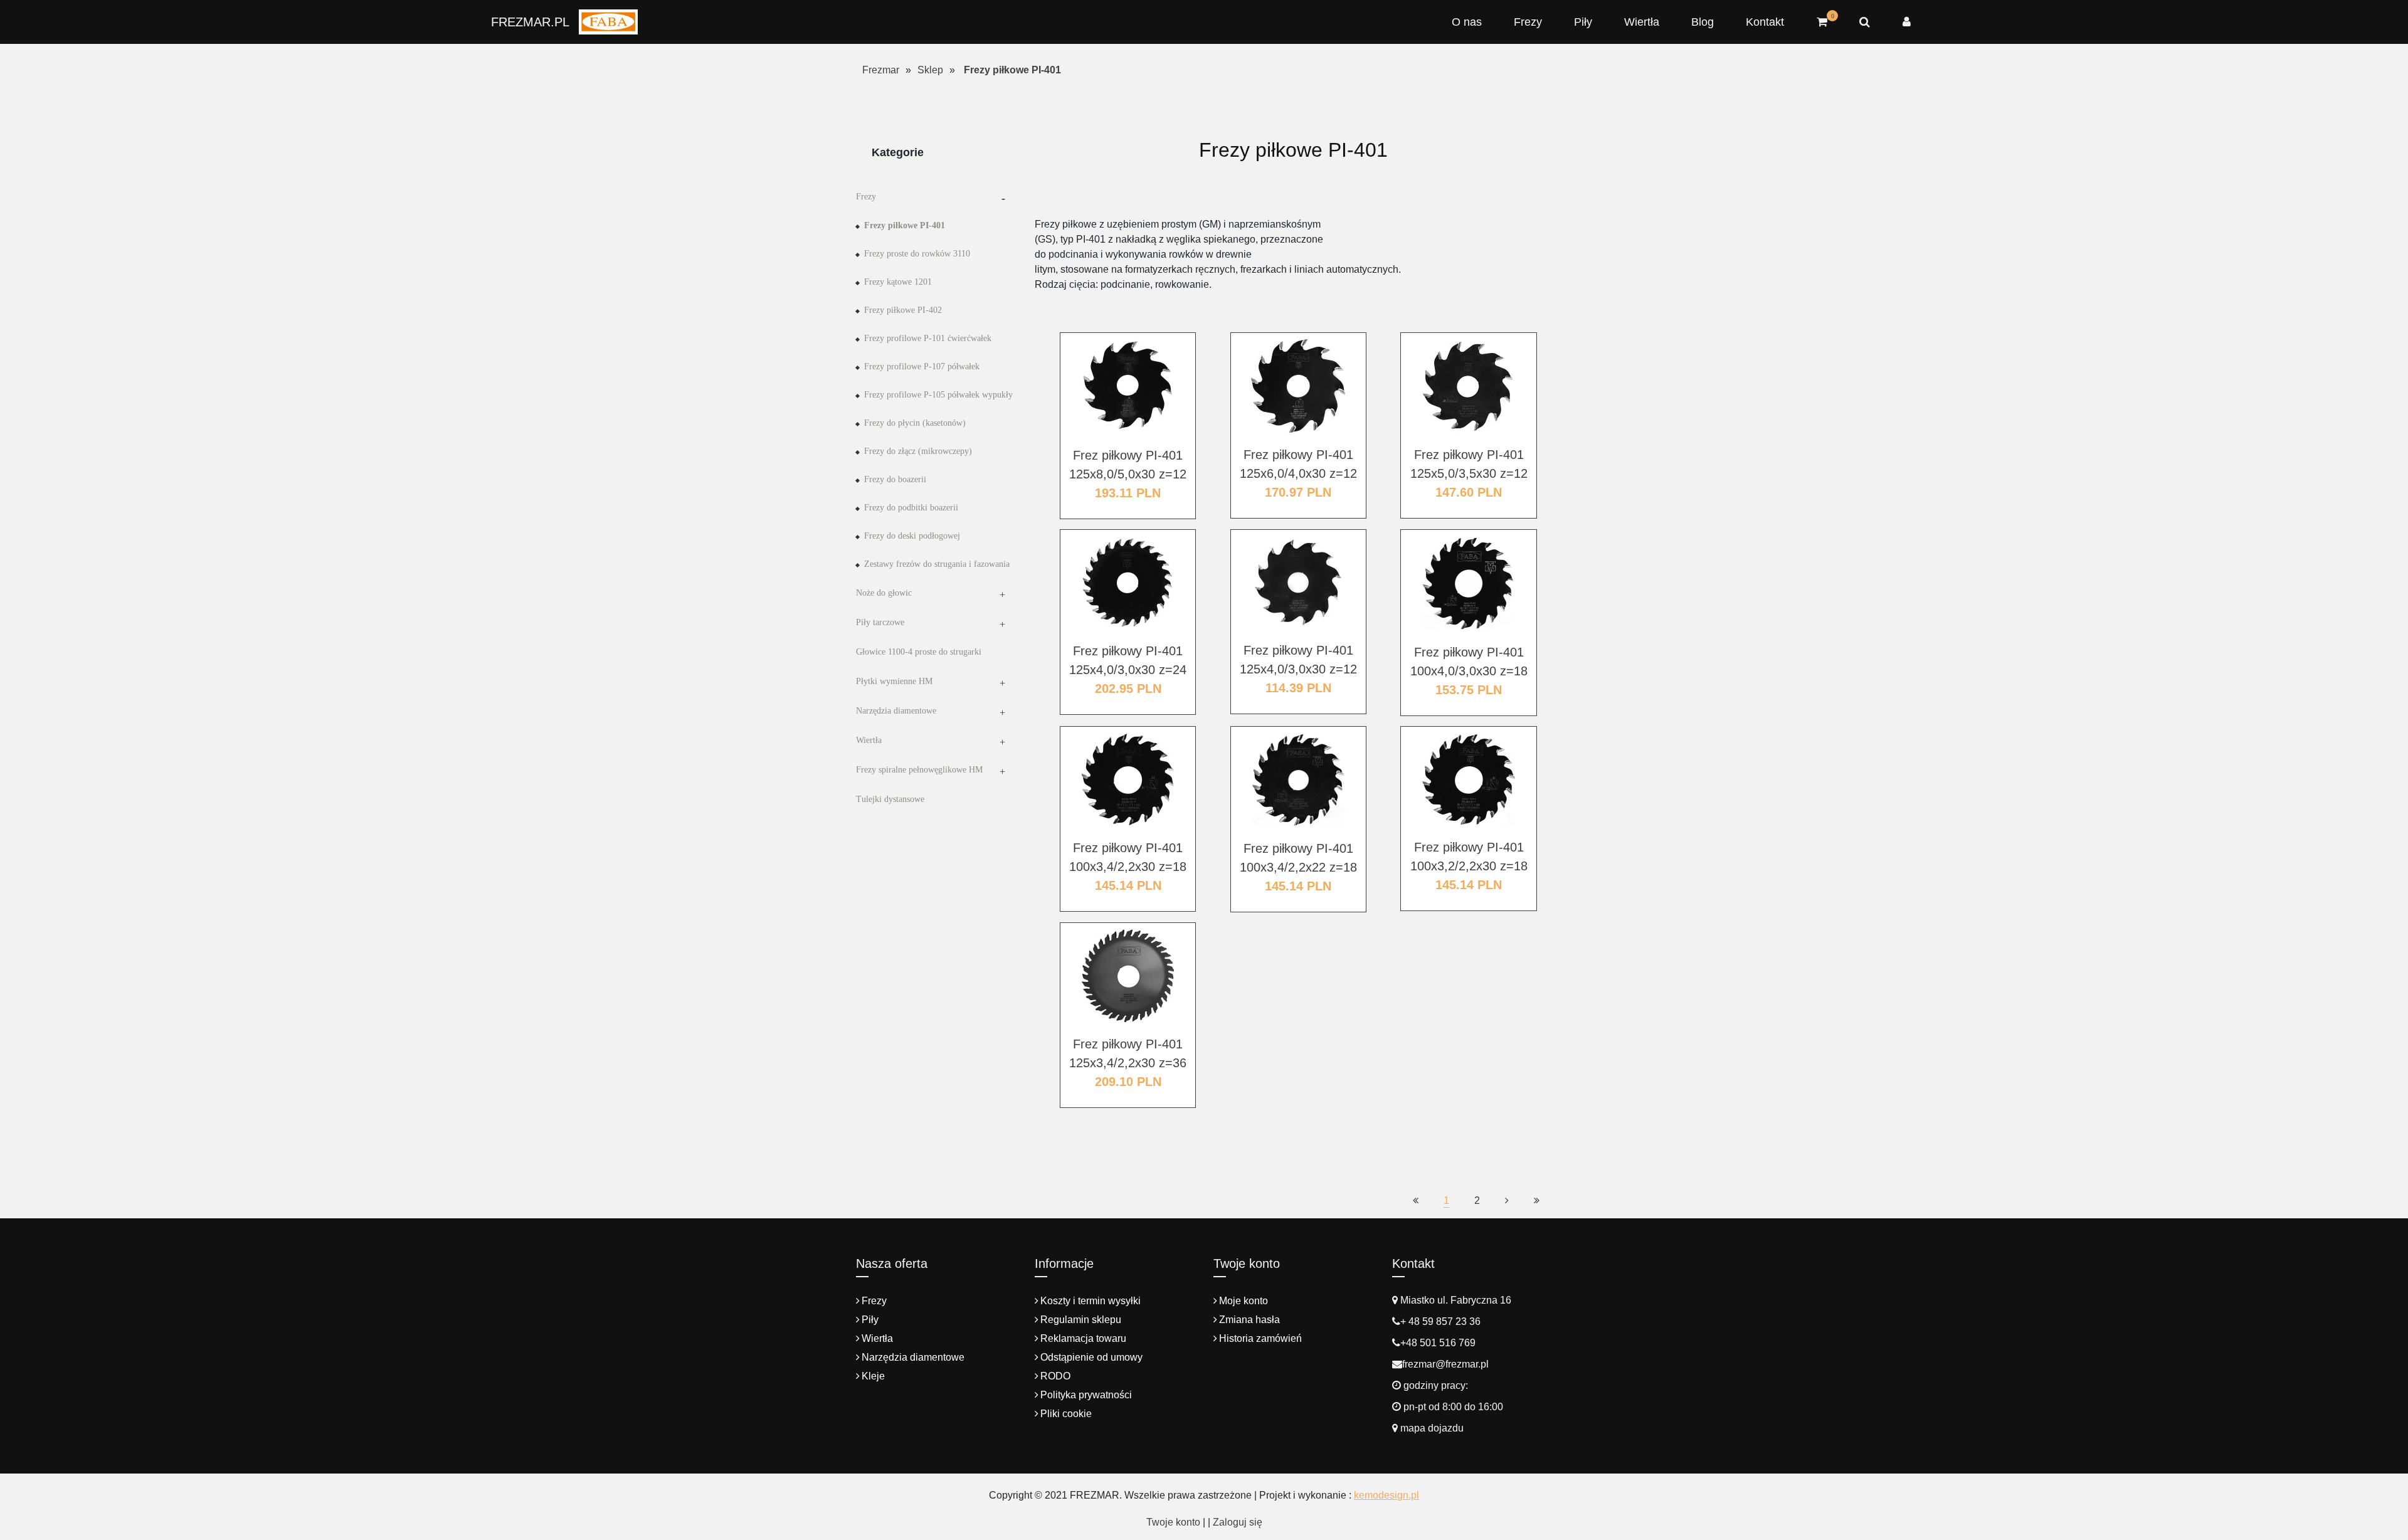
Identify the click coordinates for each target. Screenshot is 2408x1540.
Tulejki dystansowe (890, 799)
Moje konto (1244, 1301)
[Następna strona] (1507, 1200)
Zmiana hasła (1249, 1320)
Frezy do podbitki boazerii (911, 508)
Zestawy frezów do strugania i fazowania (937, 564)
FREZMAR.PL (530, 22)
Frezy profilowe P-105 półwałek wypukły (938, 395)
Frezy (1528, 22)
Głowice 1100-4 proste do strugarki (919, 652)
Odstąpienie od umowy (1091, 1357)
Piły (1583, 22)
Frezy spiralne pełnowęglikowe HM (919, 770)
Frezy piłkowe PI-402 (903, 310)
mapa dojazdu (1431, 1428)
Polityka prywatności (1086, 1395)
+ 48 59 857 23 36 (1440, 1321)
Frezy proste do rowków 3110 (917, 254)
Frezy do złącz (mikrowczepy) (918, 451)
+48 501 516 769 (1438, 1343)
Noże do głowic (884, 593)
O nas (1467, 22)
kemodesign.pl (1386, 1495)
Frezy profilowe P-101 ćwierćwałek (928, 338)
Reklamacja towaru (1083, 1338)
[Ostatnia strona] (1537, 1200)
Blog (1703, 22)
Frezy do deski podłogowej (912, 536)
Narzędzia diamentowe (896, 711)
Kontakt (1765, 22)
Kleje (873, 1376)
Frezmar (881, 70)
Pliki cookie (1066, 1414)
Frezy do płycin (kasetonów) (915, 423)
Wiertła (1642, 22)
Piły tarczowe (880, 622)
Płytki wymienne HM (894, 681)
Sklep (930, 70)
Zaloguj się (1238, 1522)
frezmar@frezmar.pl (1445, 1364)
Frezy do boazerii (895, 479)
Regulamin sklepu (1081, 1320)
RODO (1055, 1376)
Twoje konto (1173, 1522)
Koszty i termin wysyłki (1090, 1301)
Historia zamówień (1260, 1338)
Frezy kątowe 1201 (898, 282)
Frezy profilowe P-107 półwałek (922, 367)
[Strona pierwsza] (1416, 1200)
